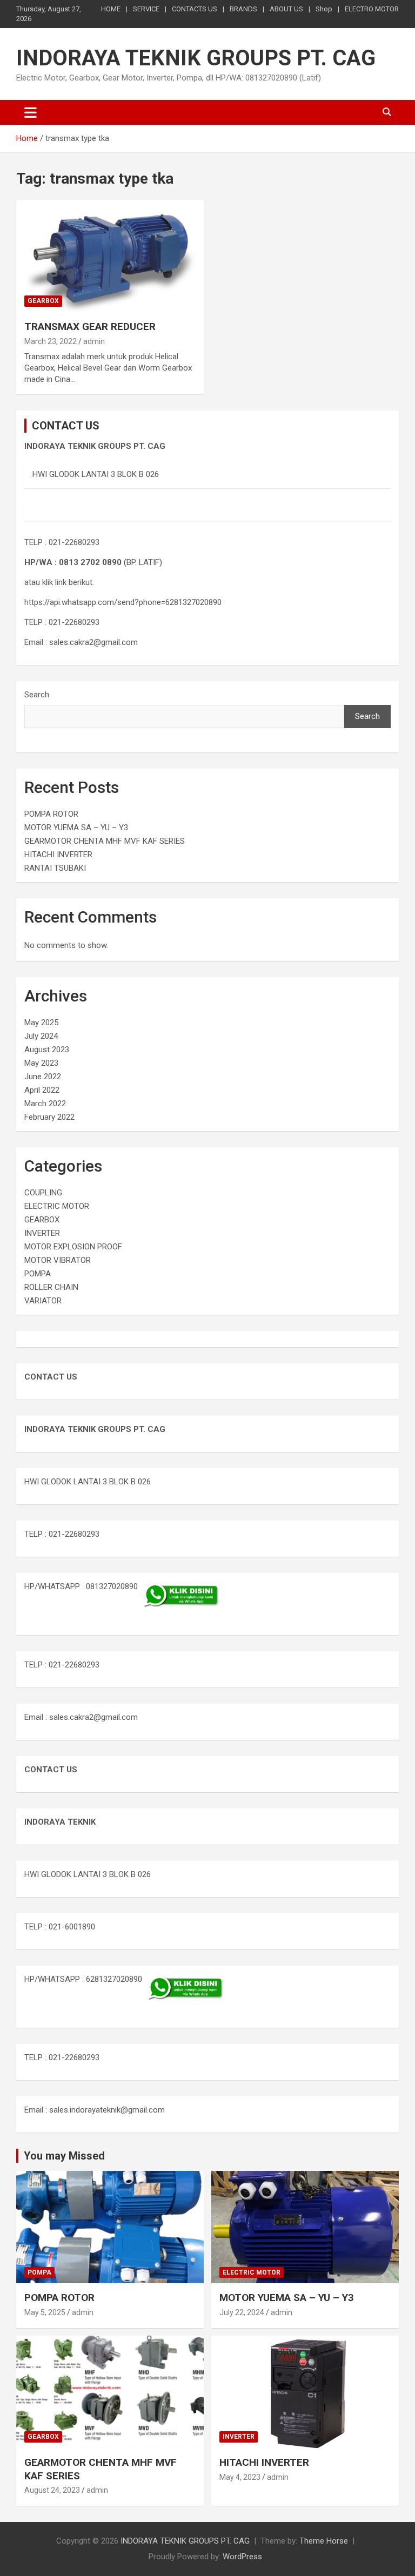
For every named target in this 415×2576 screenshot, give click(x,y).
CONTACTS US (195, 9)
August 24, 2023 (52, 2490)
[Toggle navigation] (31, 112)
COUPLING (43, 1193)
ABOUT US (286, 9)
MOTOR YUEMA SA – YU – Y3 (76, 828)
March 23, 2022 (51, 341)
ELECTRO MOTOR (372, 9)
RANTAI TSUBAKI (55, 868)
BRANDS (243, 9)
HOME (111, 9)
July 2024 (41, 1036)
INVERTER (42, 1233)
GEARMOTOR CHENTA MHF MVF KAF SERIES (105, 841)
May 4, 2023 (240, 2477)
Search (37, 695)
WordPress (242, 2557)
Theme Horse (324, 2541)
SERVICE (146, 9)
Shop (324, 9)
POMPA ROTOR (51, 814)
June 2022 (43, 1077)
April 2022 (42, 1090)
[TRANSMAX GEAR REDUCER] (110, 256)
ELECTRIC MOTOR (57, 1206)
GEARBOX (43, 301)
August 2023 (47, 1050)
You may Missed (64, 2156)
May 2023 (41, 1063)
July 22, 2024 (242, 2312)
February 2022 (49, 1117)
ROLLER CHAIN (51, 1287)
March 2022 (45, 1104)
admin (94, 341)
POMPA (38, 1274)
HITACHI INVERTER (58, 855)
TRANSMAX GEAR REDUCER (90, 327)
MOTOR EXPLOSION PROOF (73, 1247)
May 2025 (41, 1023)
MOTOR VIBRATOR (58, 1260)
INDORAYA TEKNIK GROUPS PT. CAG (196, 58)
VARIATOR (43, 1301)
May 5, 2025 (45, 2312)
